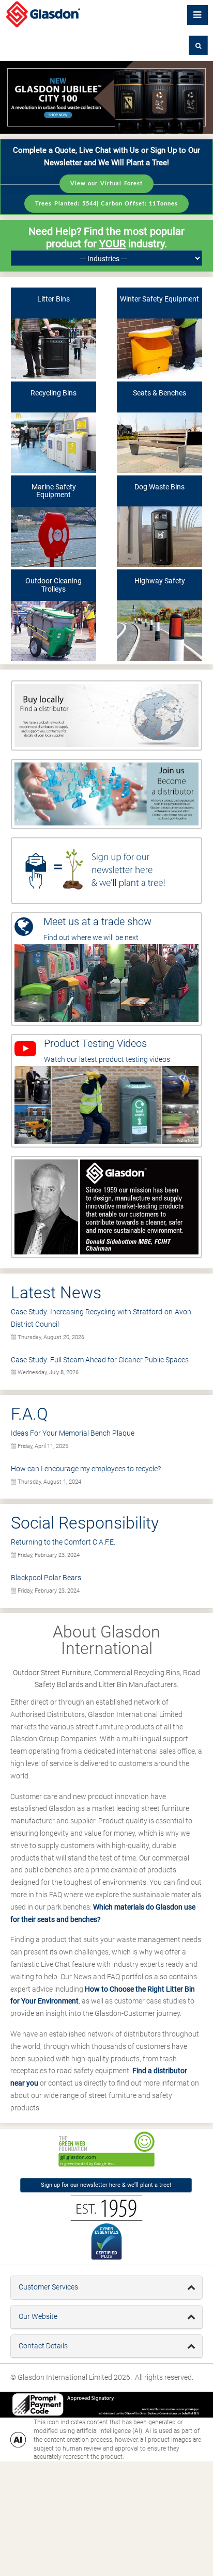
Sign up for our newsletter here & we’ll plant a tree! (106, 2185)
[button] (198, 45)
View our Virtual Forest (107, 184)
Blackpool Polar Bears (46, 1578)
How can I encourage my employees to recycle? (86, 1469)
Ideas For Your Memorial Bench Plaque (73, 1433)
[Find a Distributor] (106, 715)
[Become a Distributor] (106, 793)
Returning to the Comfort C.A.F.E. (63, 1542)
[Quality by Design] (106, 1206)
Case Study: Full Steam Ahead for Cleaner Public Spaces (100, 1360)
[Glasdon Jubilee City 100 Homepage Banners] (106, 97)
